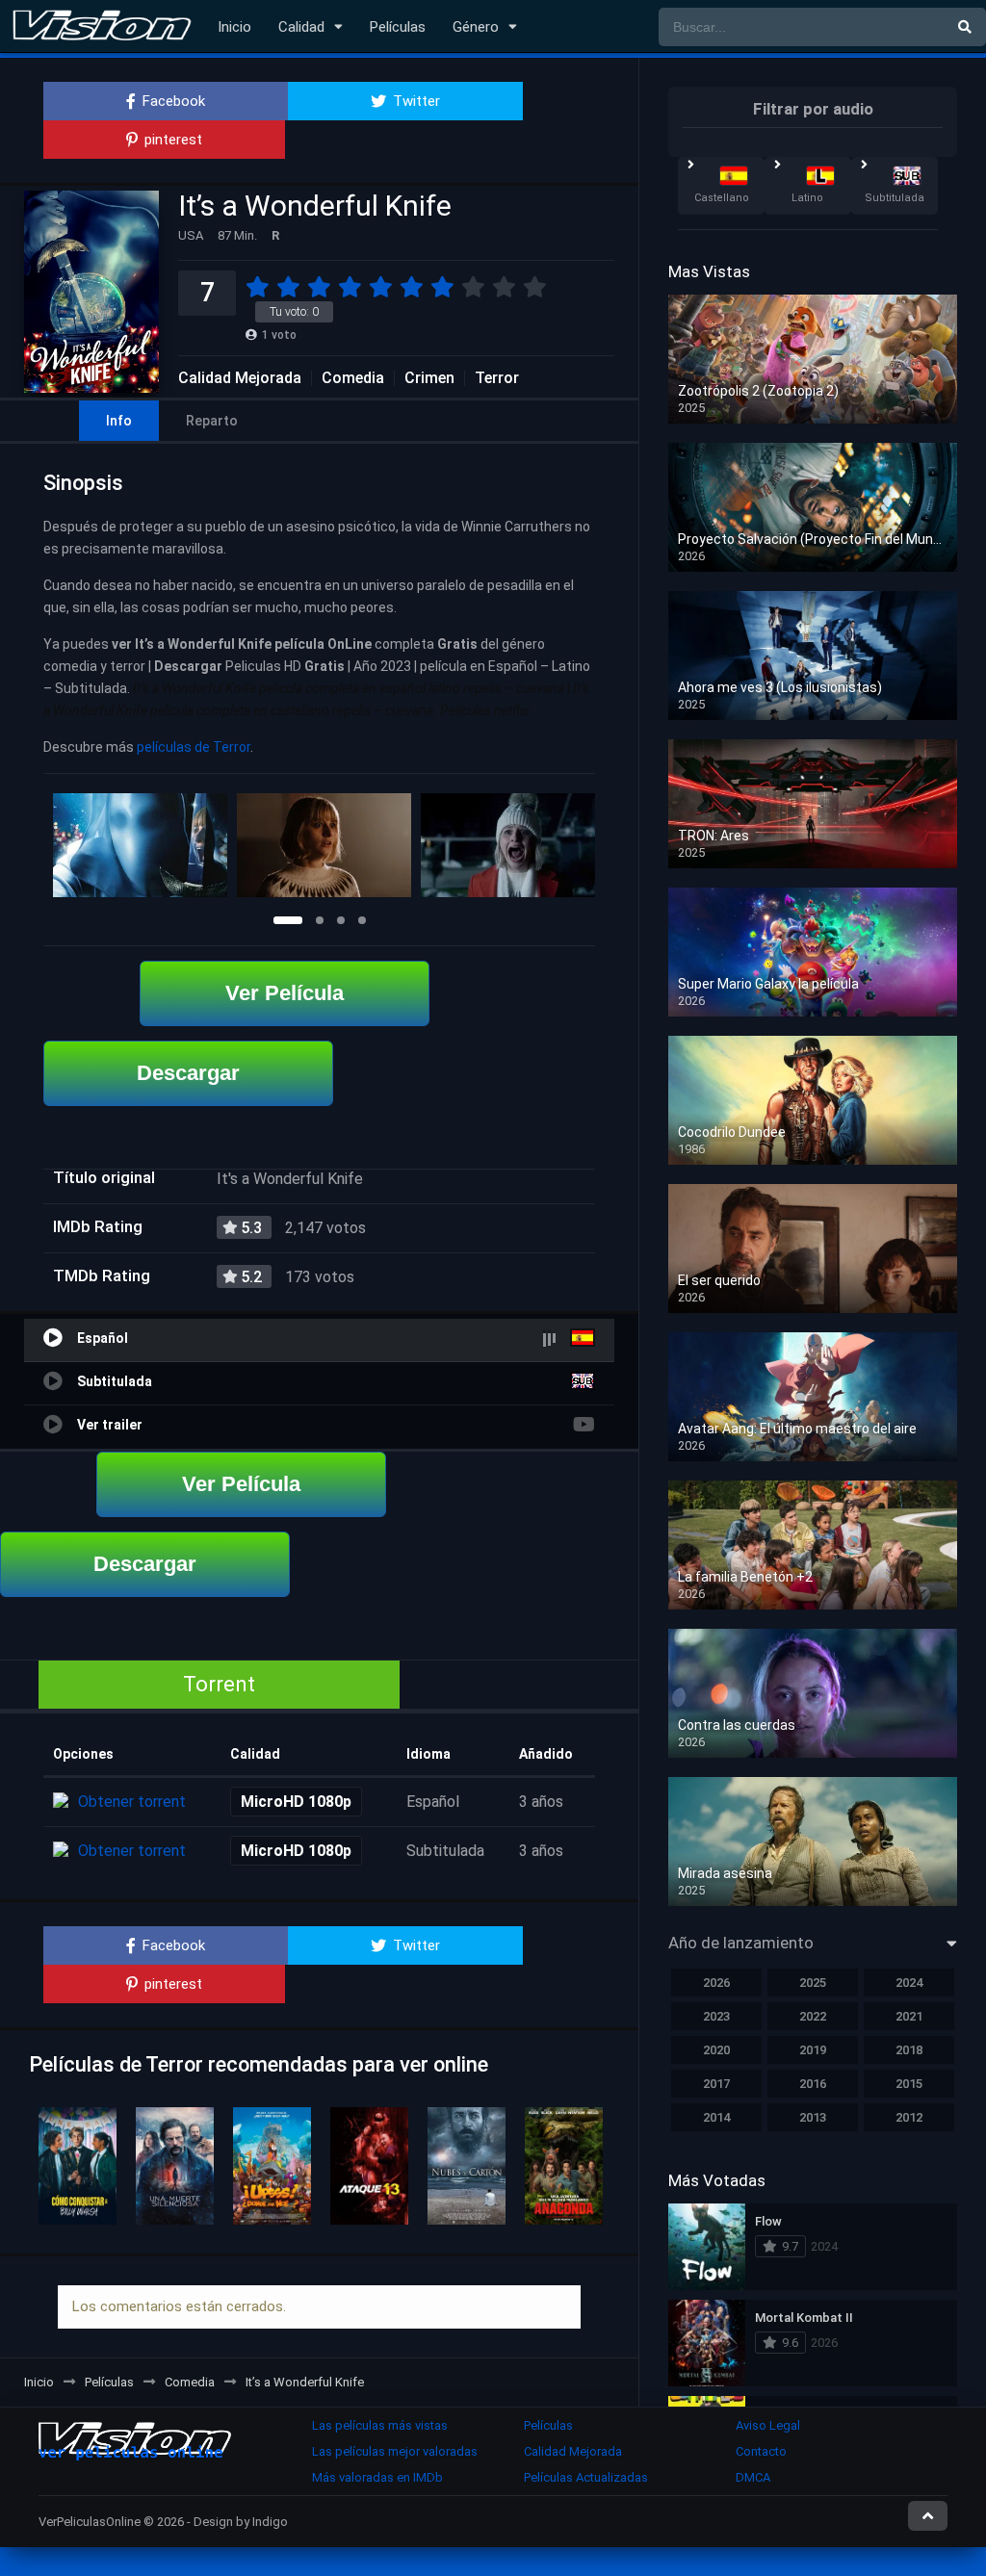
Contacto (761, 2451)
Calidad (301, 27)
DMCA (753, 2477)
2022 (813, 2016)
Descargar (188, 1073)
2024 (909, 1983)
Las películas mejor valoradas (395, 2451)
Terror (497, 378)
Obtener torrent (132, 1802)
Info (119, 421)
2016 (813, 2084)
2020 (716, 2050)
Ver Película (285, 993)
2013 (813, 2117)
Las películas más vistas (380, 2425)
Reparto (212, 421)
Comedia (353, 378)
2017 (716, 2084)
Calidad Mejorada (240, 378)
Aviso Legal (768, 2425)
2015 (909, 2084)
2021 (909, 2016)
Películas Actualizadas (586, 2477)
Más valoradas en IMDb (377, 2477)
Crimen (429, 378)
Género (476, 27)
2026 (716, 1983)
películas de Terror (194, 747)
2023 (716, 2016)
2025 (813, 1983)
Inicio (234, 27)
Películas (398, 27)
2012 (909, 2117)
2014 (716, 2117)
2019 (813, 2050)
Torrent (219, 1684)
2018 (909, 2050)
